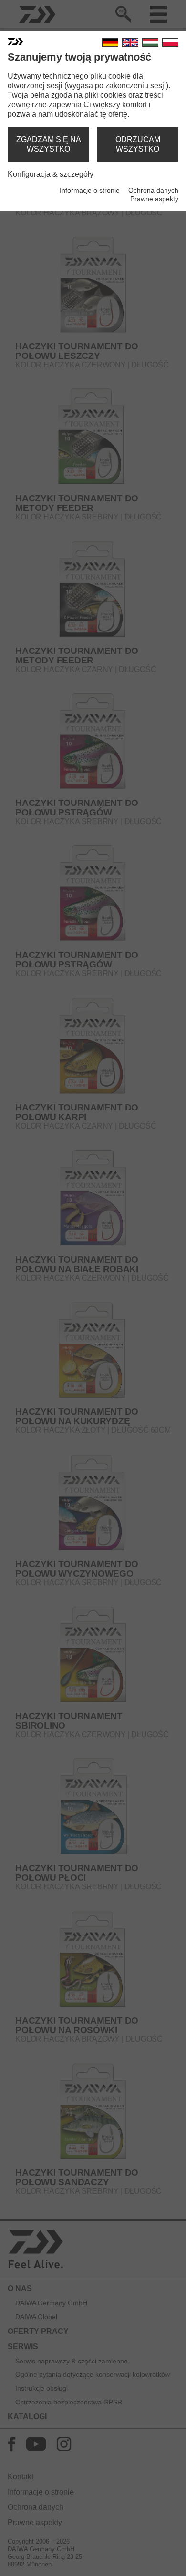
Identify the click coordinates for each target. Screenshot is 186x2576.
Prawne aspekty (154, 199)
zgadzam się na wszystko (49, 144)
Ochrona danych (153, 190)
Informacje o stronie (90, 190)
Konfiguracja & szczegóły (51, 174)
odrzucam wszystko (138, 144)
